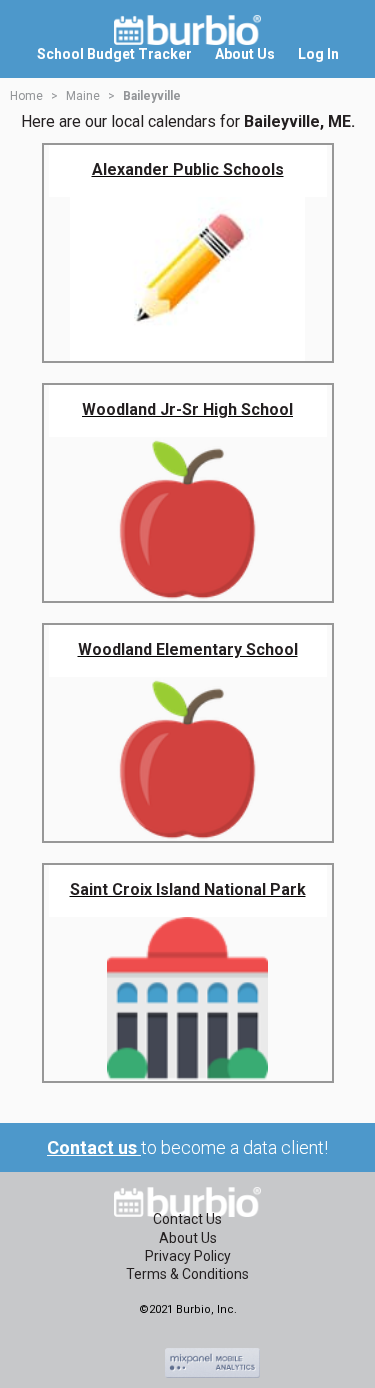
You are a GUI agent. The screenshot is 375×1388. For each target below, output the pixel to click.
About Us (188, 1238)
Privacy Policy (188, 1256)
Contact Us (187, 1219)
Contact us (94, 1147)
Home (26, 96)
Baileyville (152, 96)
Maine (83, 96)
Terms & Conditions (187, 1274)
